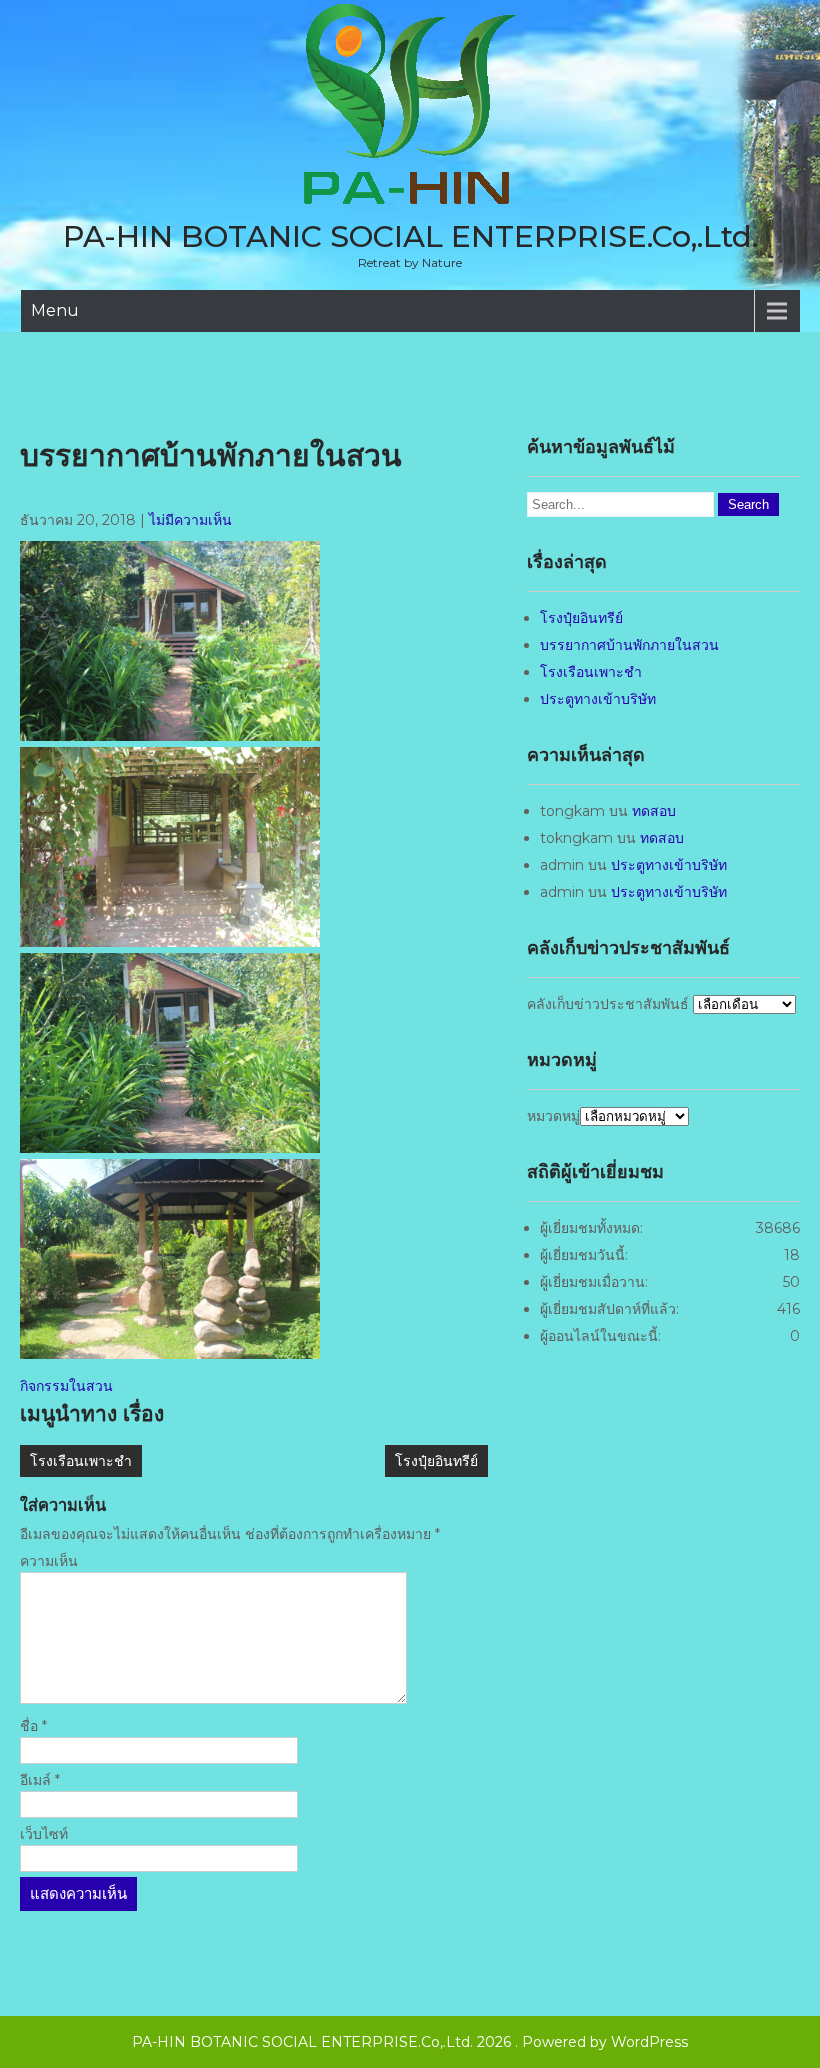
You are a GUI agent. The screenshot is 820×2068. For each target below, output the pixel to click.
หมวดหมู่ (553, 1116)
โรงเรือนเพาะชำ (81, 1461)
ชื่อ (33, 1726)
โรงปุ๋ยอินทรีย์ (436, 1461)
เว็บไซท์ (44, 1834)
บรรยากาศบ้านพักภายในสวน (629, 645)
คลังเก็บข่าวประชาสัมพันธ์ (608, 1004)
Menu (55, 310)
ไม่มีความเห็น (190, 520)
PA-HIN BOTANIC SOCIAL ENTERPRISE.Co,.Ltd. (410, 236)
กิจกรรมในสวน (66, 1386)
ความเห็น (49, 1561)
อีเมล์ (40, 1780)
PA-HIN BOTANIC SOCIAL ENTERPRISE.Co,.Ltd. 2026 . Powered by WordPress (410, 2042)
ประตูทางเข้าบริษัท (598, 699)
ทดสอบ (654, 811)
